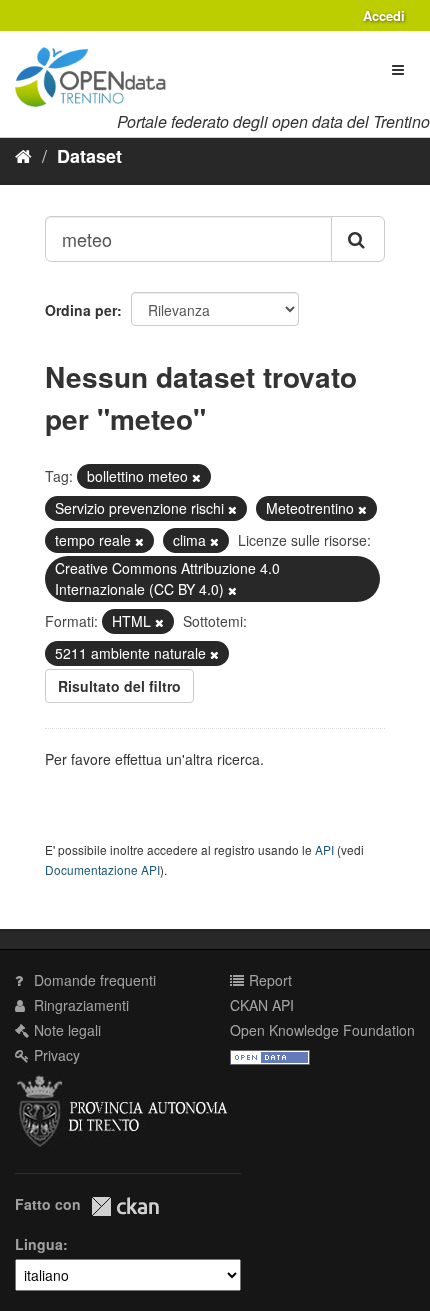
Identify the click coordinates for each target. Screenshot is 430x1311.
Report (268, 980)
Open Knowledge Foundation (322, 1030)
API (324, 849)
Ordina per (81, 310)
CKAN (125, 1206)
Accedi (384, 15)
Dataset (89, 156)
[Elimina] (196, 477)
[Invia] (358, 239)
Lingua (39, 1244)
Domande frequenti (93, 980)
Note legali (65, 1030)
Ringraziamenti (79, 1005)
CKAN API (262, 1005)
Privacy (55, 1055)
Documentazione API (102, 869)
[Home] (23, 155)
